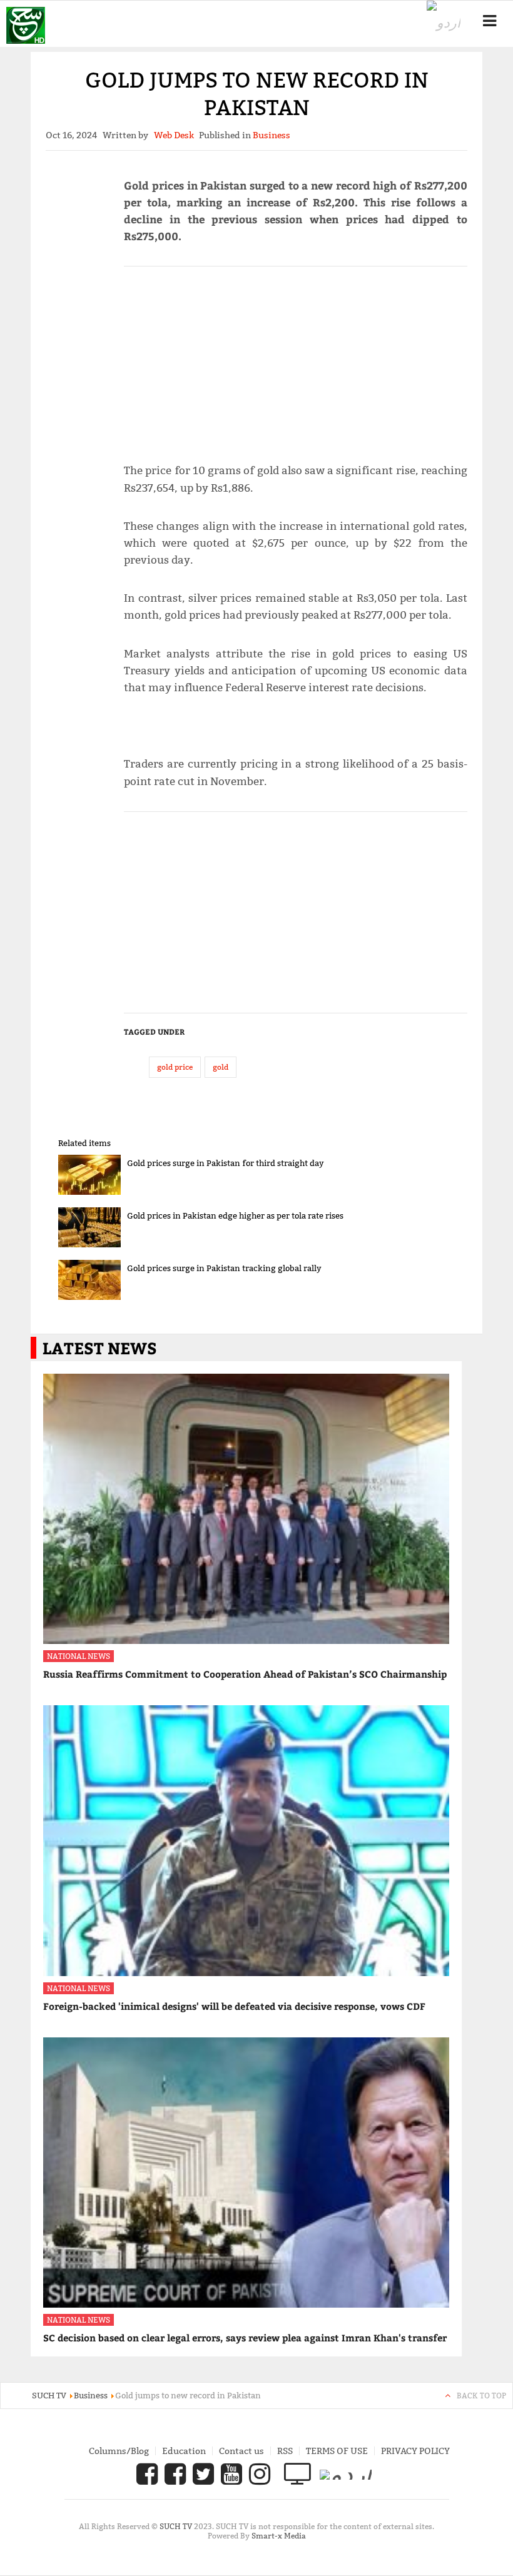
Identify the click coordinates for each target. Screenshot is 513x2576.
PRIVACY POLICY (415, 2451)
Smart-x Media (279, 2536)
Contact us (241, 2451)
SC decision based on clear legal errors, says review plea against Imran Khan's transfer (245, 2338)
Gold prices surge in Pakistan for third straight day (226, 1163)
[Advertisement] (296, 359)
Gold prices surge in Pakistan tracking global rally (224, 1268)
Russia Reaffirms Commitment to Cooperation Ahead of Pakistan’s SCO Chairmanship (245, 1674)
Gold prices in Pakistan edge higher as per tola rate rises (235, 1215)
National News (79, 1656)
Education (184, 2451)
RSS (285, 2451)
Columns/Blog (119, 2451)
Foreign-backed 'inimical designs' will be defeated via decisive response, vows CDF (234, 2006)
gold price (175, 1067)
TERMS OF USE (337, 2451)
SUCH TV (177, 2526)
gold (221, 1067)
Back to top (481, 2396)
